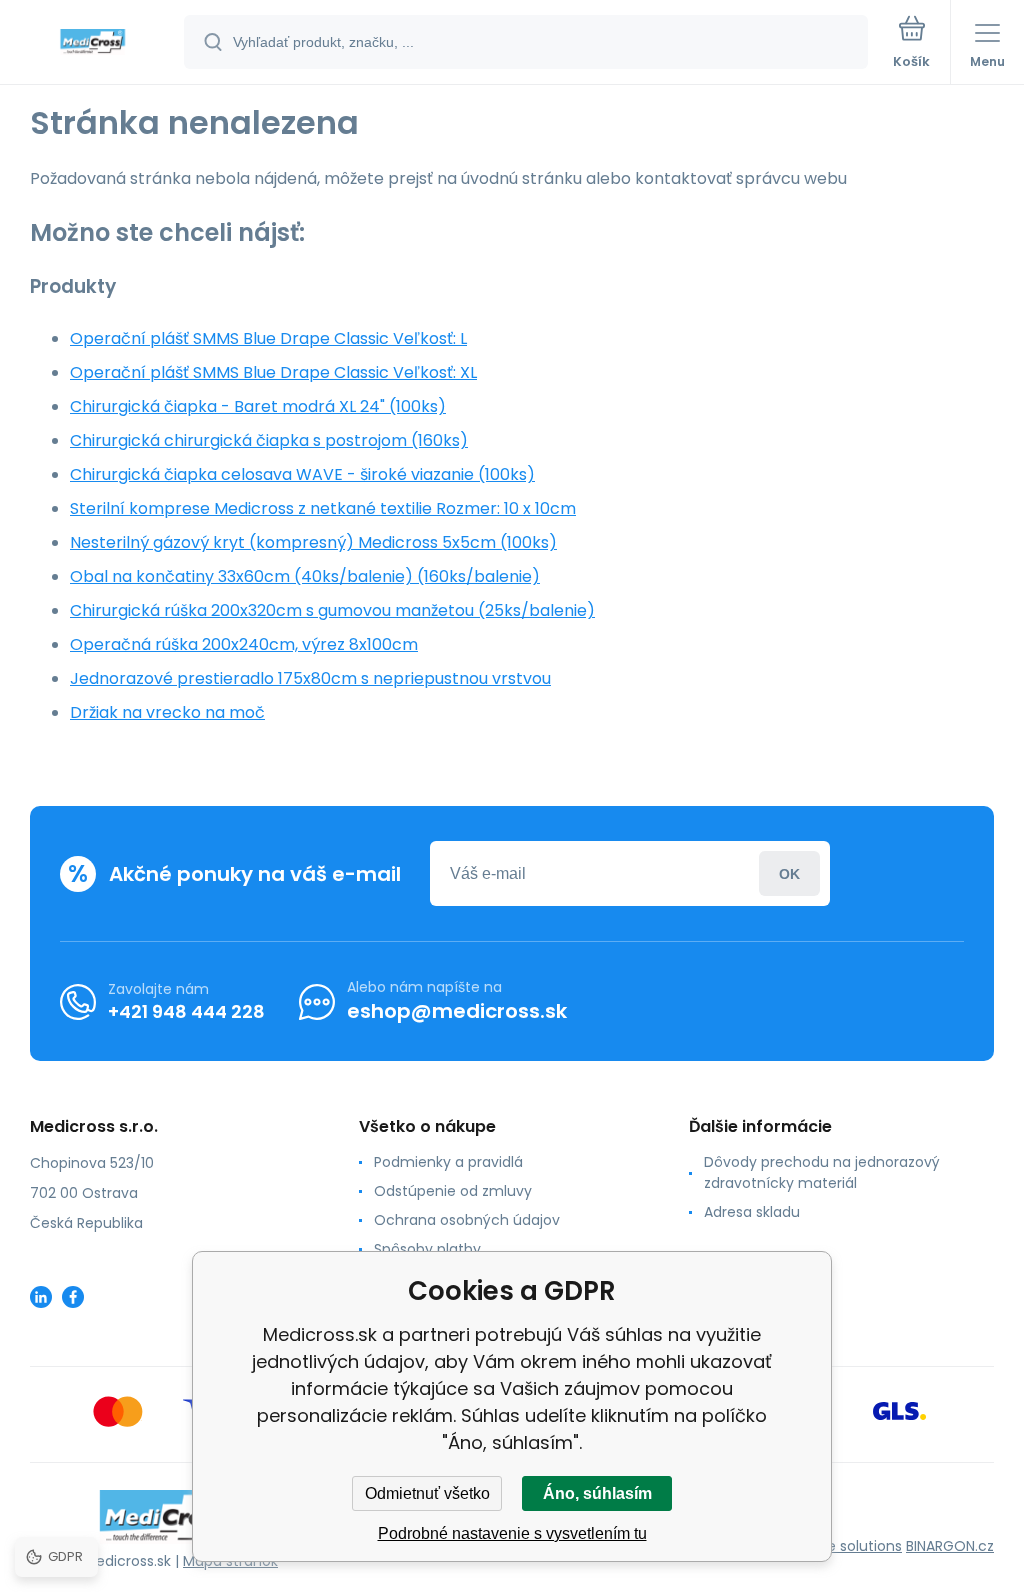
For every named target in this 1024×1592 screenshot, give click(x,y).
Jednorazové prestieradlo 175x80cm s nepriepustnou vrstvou (310, 678)
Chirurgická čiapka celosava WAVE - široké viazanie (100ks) (302, 474)
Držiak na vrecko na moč (167, 712)
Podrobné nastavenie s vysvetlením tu (512, 1533)
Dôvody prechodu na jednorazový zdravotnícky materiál (822, 1172)
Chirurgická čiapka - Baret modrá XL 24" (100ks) (258, 406)
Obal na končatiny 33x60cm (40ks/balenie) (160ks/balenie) (305, 576)
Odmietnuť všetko (427, 1493)
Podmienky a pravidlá (448, 1162)
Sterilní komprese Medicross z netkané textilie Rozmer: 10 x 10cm (323, 508)
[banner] (93, 43)
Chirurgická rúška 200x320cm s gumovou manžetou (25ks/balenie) (332, 610)
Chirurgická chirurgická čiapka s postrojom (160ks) (269, 440)
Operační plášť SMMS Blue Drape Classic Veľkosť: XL (273, 372)
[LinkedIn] (41, 1297)
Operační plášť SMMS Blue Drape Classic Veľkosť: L (268, 338)
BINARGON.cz (950, 1546)
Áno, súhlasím (597, 1493)
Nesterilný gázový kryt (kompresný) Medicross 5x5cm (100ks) (313, 542)
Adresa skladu (752, 1212)
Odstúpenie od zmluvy (453, 1191)
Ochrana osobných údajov (467, 1220)
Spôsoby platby (427, 1249)
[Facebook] (73, 1297)
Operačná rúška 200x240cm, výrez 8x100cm (244, 644)
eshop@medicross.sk (457, 1011)
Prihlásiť (789, 873)
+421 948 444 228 (186, 1011)
